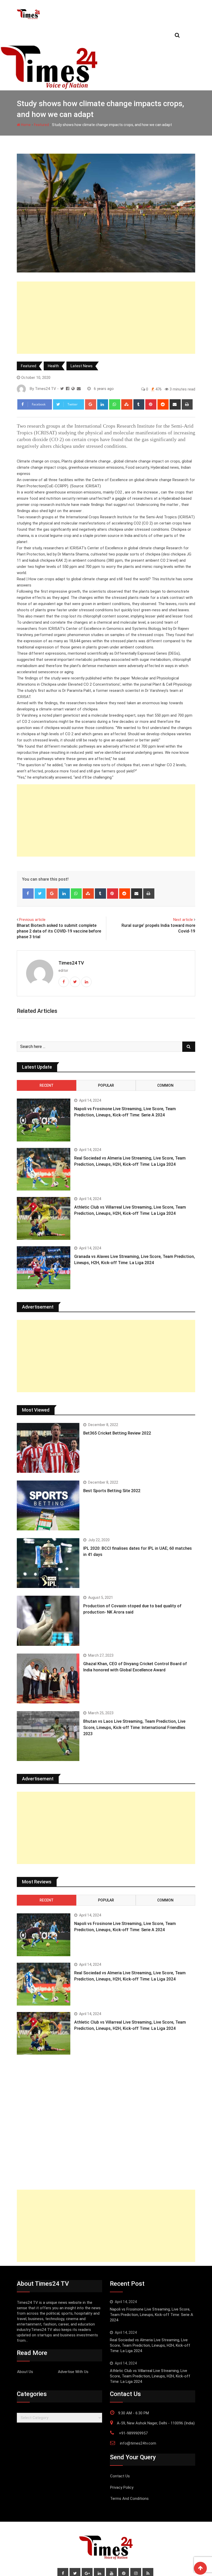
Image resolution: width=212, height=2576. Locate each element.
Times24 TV (71, 963)
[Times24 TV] (79, 389)
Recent (47, 1085)
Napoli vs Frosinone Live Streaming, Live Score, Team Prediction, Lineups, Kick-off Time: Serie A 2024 (152, 2315)
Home (25, 125)
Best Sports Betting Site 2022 (112, 1491)
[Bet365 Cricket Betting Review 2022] (48, 1448)
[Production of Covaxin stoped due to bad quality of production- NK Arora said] (48, 1621)
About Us (25, 2372)
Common (165, 1085)
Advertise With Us (73, 2372)
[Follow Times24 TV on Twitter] (62, 389)
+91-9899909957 (133, 2433)
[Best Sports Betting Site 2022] (48, 1505)
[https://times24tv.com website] (73, 389)
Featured (41, 125)
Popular (106, 1085)
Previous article (32, 920)
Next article (183, 920)
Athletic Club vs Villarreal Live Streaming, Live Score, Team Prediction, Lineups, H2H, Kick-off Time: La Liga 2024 (150, 2376)
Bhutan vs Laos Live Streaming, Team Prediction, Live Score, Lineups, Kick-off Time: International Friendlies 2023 (134, 1728)
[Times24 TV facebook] (68, 389)
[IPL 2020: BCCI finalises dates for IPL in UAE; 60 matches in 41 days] (48, 1563)
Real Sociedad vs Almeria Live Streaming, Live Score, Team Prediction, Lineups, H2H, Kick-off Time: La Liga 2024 (150, 2345)
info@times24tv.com (138, 2443)
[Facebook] (28, 894)
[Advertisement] (106, 318)
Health (53, 366)
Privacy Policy (122, 2487)
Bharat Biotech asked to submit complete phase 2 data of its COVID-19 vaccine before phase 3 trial (59, 931)
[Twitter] (40, 894)
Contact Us (120, 2476)
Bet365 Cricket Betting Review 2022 (117, 1433)
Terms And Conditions (129, 2499)
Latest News (82, 366)
